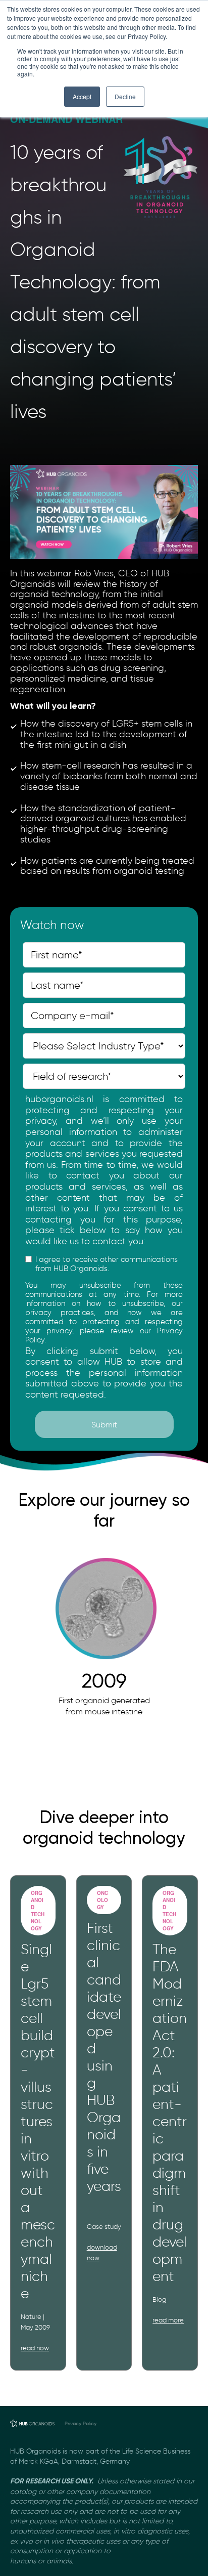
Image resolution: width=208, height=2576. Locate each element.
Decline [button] (125, 96)
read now (35, 2348)
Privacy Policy (81, 2423)
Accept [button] (82, 96)
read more (168, 2320)
